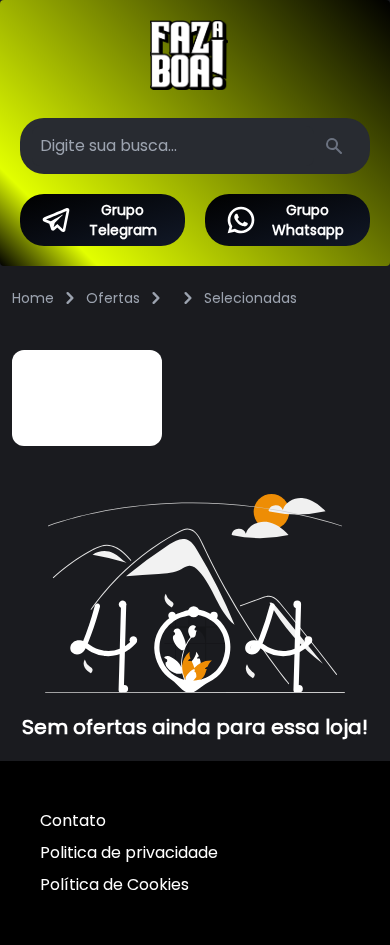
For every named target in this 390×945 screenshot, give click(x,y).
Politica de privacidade (129, 852)
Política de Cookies (114, 884)
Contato (73, 820)
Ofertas (113, 298)
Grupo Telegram (123, 220)
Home (33, 298)
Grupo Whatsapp (308, 220)
